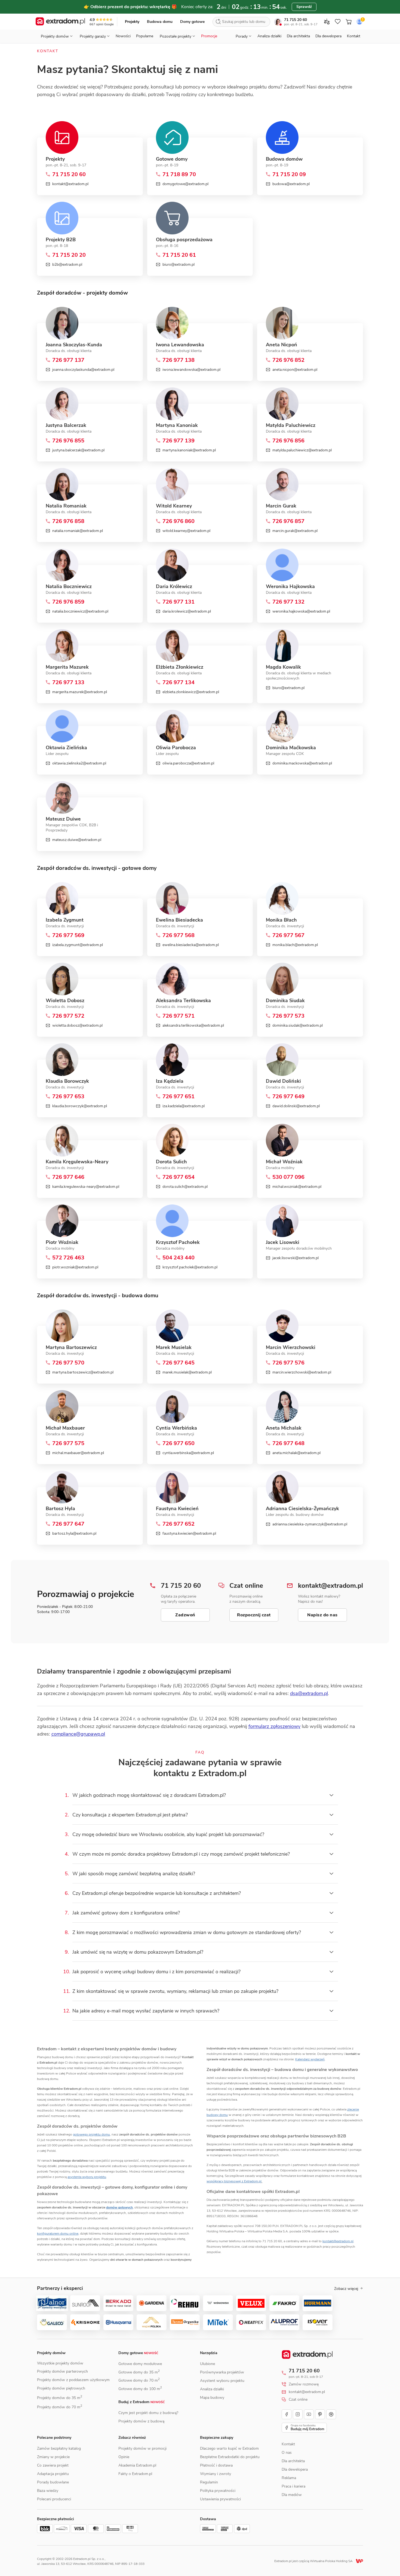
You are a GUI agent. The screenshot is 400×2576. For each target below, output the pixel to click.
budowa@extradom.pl (291, 184)
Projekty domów (51, 2353)
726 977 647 (68, 1524)
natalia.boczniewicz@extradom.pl (80, 611)
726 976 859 (68, 602)
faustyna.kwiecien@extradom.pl (189, 1533)
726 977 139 (179, 441)
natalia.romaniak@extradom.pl (78, 531)
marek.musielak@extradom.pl (187, 1372)
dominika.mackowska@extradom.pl (302, 763)
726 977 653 (68, 1097)
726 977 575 (68, 1443)
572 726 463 (68, 1258)
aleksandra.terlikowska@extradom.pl (193, 1025)
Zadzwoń (185, 1615)
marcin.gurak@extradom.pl (295, 531)
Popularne (145, 36)
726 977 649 (288, 1097)
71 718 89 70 (179, 175)
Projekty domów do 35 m (60, 2398)
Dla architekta (298, 36)
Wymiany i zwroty (216, 2474)
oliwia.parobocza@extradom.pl (188, 763)
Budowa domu (160, 22)
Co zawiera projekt (53, 2465)
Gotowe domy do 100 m (140, 2389)
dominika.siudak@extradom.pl (298, 1025)
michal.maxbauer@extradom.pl (78, 1453)
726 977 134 (179, 683)
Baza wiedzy (48, 2491)
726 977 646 (68, 1177)
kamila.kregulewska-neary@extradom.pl (86, 1187)
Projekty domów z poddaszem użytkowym (73, 2380)
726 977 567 (288, 935)
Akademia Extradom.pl (137, 2465)
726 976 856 (288, 441)
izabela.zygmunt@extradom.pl (78, 945)
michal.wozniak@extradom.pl (297, 1187)
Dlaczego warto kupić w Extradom (229, 2448)
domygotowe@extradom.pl (186, 184)
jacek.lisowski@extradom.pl (296, 1258)
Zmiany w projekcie (53, 2457)
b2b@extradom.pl (67, 264)
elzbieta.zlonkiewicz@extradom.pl (191, 692)
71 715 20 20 (69, 255)
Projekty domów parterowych (62, 2371)
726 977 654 (179, 1177)
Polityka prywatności (218, 2491)
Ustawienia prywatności (220, 2499)
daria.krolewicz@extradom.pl (187, 611)
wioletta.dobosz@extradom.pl (77, 1025)
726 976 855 (68, 441)
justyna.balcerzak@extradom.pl (78, 450)
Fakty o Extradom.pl (135, 2474)
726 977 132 (288, 602)
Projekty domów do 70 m (60, 2407)
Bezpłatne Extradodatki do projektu (230, 2457)
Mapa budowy (212, 2398)
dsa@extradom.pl (309, 1693)
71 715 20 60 (296, 20)
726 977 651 (179, 1097)
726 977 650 (179, 1443)
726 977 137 (68, 360)
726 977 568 (179, 935)
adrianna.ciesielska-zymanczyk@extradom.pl (310, 1524)
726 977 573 (288, 1016)
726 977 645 (179, 1363)
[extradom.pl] (60, 22)
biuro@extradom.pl (179, 264)
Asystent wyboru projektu (222, 2381)
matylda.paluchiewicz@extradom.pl (302, 450)
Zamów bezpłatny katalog (59, 2448)
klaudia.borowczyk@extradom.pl (80, 1106)
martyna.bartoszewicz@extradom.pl (83, 1372)
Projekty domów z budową (141, 2421)
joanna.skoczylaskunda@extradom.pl (83, 370)
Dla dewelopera (328, 36)
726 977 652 (179, 1524)
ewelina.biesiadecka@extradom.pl (191, 945)
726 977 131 (179, 602)
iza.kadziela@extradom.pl (184, 1106)
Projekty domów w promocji (142, 2448)
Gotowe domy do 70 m (139, 2380)
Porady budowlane (53, 2482)
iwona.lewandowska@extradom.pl (191, 370)
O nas (287, 2453)
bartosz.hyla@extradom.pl (74, 1533)
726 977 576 (288, 1363)
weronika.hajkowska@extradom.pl (301, 611)
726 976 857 (288, 521)
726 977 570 (68, 1363)
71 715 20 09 (289, 175)
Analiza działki (269, 36)
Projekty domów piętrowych (61, 2388)
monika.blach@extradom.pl (295, 945)
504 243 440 (179, 1258)
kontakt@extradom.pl (70, 184)
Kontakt (354, 36)
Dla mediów (292, 2495)
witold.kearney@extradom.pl (186, 531)
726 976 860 (179, 521)
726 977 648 (288, 1443)
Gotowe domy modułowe (140, 2364)
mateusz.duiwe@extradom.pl (77, 840)
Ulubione (207, 2364)
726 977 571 (179, 1016)
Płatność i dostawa (216, 2465)
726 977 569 (68, 935)
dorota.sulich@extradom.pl (185, 1187)
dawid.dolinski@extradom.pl (296, 1106)
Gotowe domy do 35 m (139, 2372)
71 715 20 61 (179, 255)
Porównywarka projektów (222, 2372)
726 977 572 (68, 1016)
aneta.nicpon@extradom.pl (295, 370)
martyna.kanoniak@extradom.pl (189, 450)
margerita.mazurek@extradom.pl (80, 692)
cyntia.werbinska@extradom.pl (188, 1453)
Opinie (124, 2457)
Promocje (209, 36)
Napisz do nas (322, 1615)
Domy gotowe (192, 22)
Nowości (123, 36)
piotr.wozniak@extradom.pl (75, 1267)
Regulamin (209, 2482)
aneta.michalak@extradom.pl (296, 1453)
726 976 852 (288, 360)
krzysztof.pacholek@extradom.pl (190, 1267)
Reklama (289, 2478)
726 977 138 (179, 360)
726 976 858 (68, 521)
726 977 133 (68, 683)
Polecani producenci (54, 2499)
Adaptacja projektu (53, 2474)
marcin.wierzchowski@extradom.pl (302, 1372)
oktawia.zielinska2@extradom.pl (79, 763)
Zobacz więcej (346, 2289)
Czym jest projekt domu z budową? (148, 2413)
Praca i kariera (293, 2486)
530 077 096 (288, 1177)
